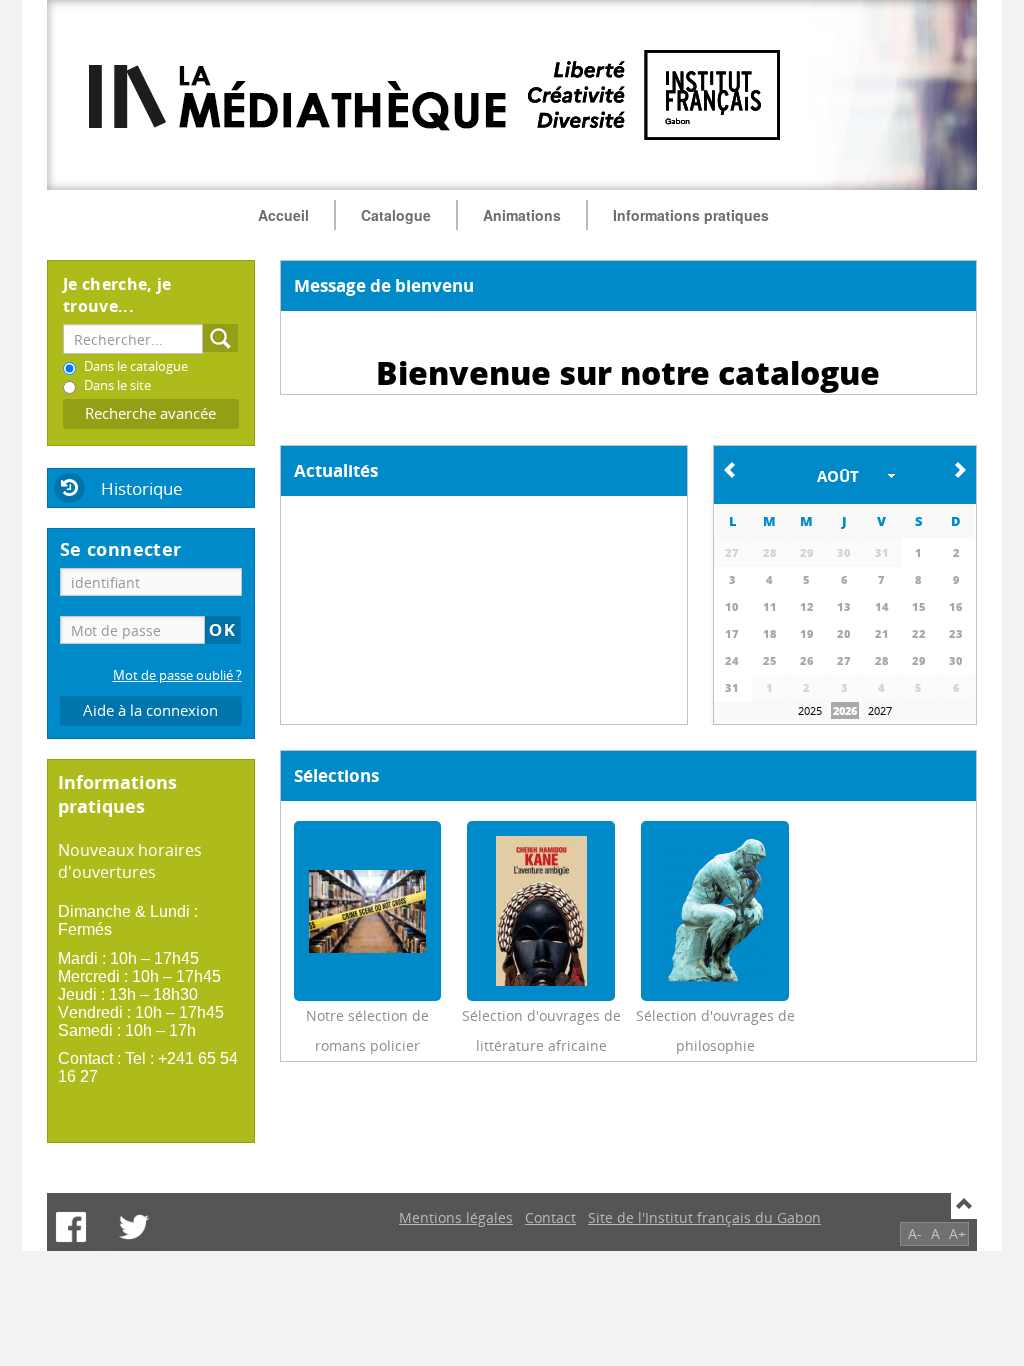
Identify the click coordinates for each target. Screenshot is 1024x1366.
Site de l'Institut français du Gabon (704, 1217)
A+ (957, 1233)
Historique (142, 488)
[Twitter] (134, 1227)
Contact (550, 1217)
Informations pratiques (691, 215)
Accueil (283, 215)
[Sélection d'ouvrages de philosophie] (715, 911)
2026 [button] (845, 711)
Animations (522, 215)
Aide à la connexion (150, 710)
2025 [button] (810, 711)
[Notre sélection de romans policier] (368, 911)
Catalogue (396, 215)
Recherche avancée (150, 413)
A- (915, 1233)
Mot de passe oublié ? (177, 675)
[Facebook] (71, 1227)
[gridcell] (733, 660)
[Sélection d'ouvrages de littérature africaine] (541, 911)
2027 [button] (880, 711)
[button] (845, 475)
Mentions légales (456, 1217)
